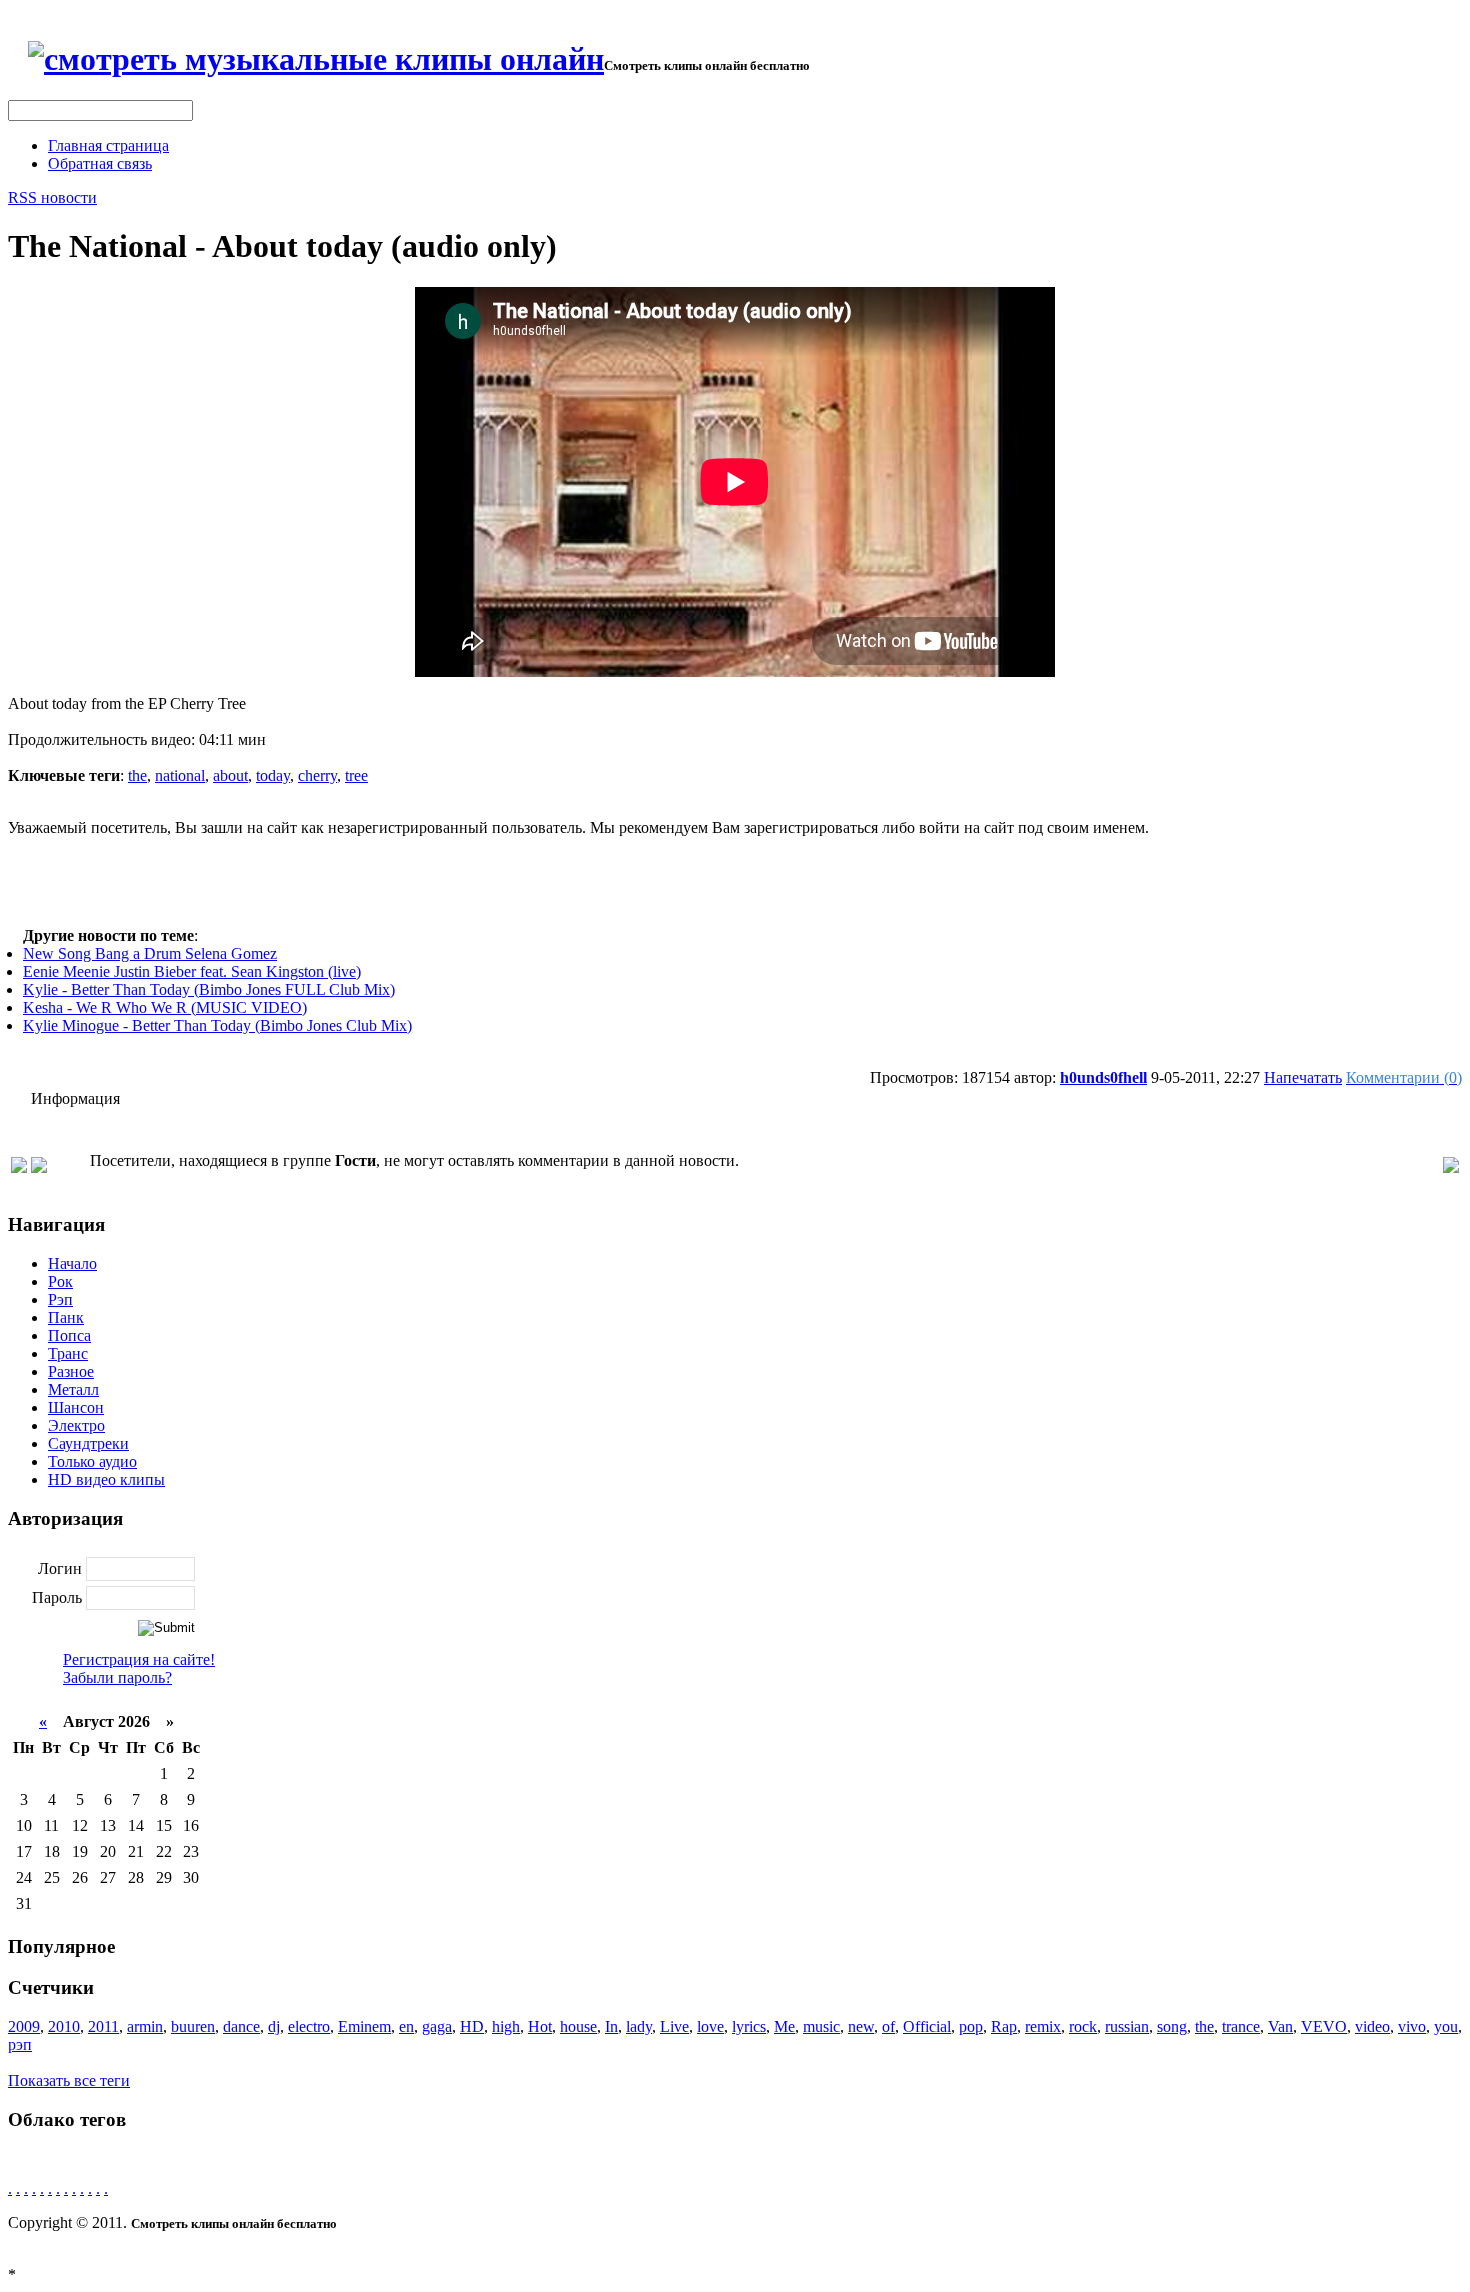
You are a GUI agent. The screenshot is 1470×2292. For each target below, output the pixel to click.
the (137, 775)
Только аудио (92, 1461)
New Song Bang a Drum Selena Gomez (150, 953)
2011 (103, 2026)
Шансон (76, 1407)
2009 (24, 2026)
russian (1127, 2026)
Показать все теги (69, 2080)
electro (309, 2026)
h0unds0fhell (1103, 1077)
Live (674, 2026)
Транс (68, 1353)
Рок (60, 1281)
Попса (69, 1335)
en (406, 2026)
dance (241, 2026)
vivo (1412, 2026)
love (710, 2026)
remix (1043, 2026)
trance (1241, 2026)
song (1172, 2026)
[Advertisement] (735, 882)
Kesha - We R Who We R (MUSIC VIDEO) (165, 1007)
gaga (437, 2026)
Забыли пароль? (117, 1677)
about (230, 775)
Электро (76, 1425)
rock (1083, 2026)
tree (356, 775)
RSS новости (52, 197)
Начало (72, 1263)
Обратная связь (100, 163)
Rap (1004, 2026)
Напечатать (1303, 1077)
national (180, 775)
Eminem (364, 2026)
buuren (193, 2026)
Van (1280, 2026)
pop (971, 2026)
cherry (317, 775)
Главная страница (108, 145)
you (1446, 2026)
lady (639, 2026)
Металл (73, 1389)
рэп (20, 2044)
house (578, 2026)
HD (472, 2026)
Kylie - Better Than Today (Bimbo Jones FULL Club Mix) (209, 989)
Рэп (60, 1299)
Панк (66, 1317)
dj (274, 2026)
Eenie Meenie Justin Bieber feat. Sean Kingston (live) (192, 971)
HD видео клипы (106, 1479)
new (861, 2026)
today (273, 775)
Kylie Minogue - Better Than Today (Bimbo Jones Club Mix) (217, 1025)
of (888, 2026)
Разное (71, 1371)
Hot (540, 2026)
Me (784, 2026)
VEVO (1324, 2026)
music (821, 2026)
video (1372, 2026)
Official (927, 2026)
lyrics (749, 2026)
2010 (64, 2026)
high (506, 2026)
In (611, 2026)
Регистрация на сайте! (139, 1659)
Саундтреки (88, 1443)
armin (145, 2026)
